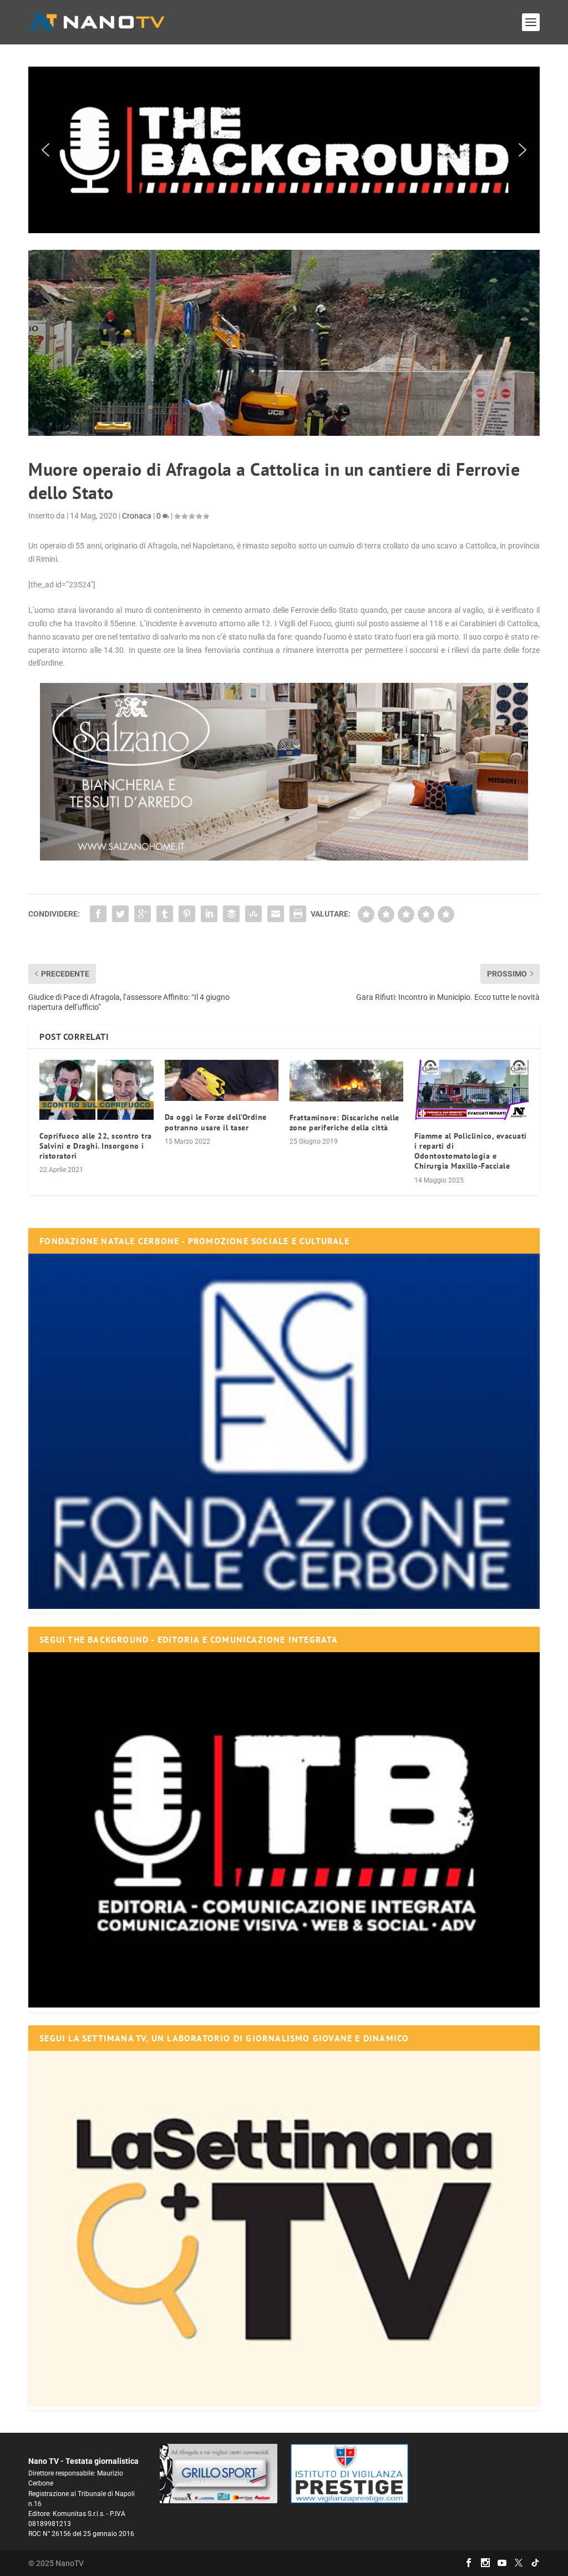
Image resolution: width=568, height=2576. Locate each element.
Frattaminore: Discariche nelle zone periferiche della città (344, 1123)
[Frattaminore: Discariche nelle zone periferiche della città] (346, 1081)
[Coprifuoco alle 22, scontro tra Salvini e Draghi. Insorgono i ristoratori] (96, 1090)
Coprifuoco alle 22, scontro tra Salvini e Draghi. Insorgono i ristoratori (96, 1146)
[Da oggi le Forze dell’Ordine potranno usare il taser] (222, 1080)
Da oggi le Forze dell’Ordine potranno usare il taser (216, 1122)
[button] (284, 150)
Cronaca (137, 516)
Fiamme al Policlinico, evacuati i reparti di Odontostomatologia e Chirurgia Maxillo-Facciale (471, 1151)
